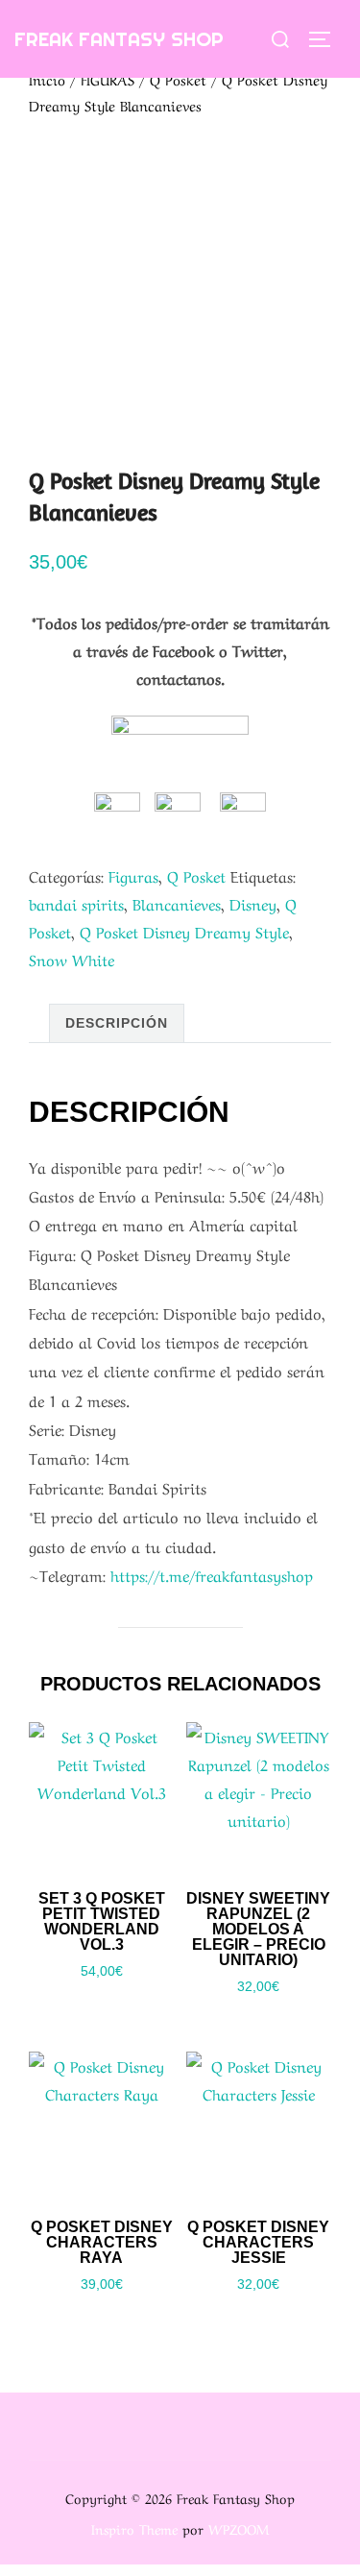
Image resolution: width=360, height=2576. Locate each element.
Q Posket (178, 79)
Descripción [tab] (117, 1023)
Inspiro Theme (134, 2528)
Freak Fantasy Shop (119, 39)
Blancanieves (177, 903)
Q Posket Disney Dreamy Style (184, 931)
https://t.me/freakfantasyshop (212, 1574)
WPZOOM (239, 2528)
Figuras (133, 875)
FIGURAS (108, 79)
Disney (253, 903)
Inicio (47, 79)
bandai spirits (76, 903)
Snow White (72, 959)
